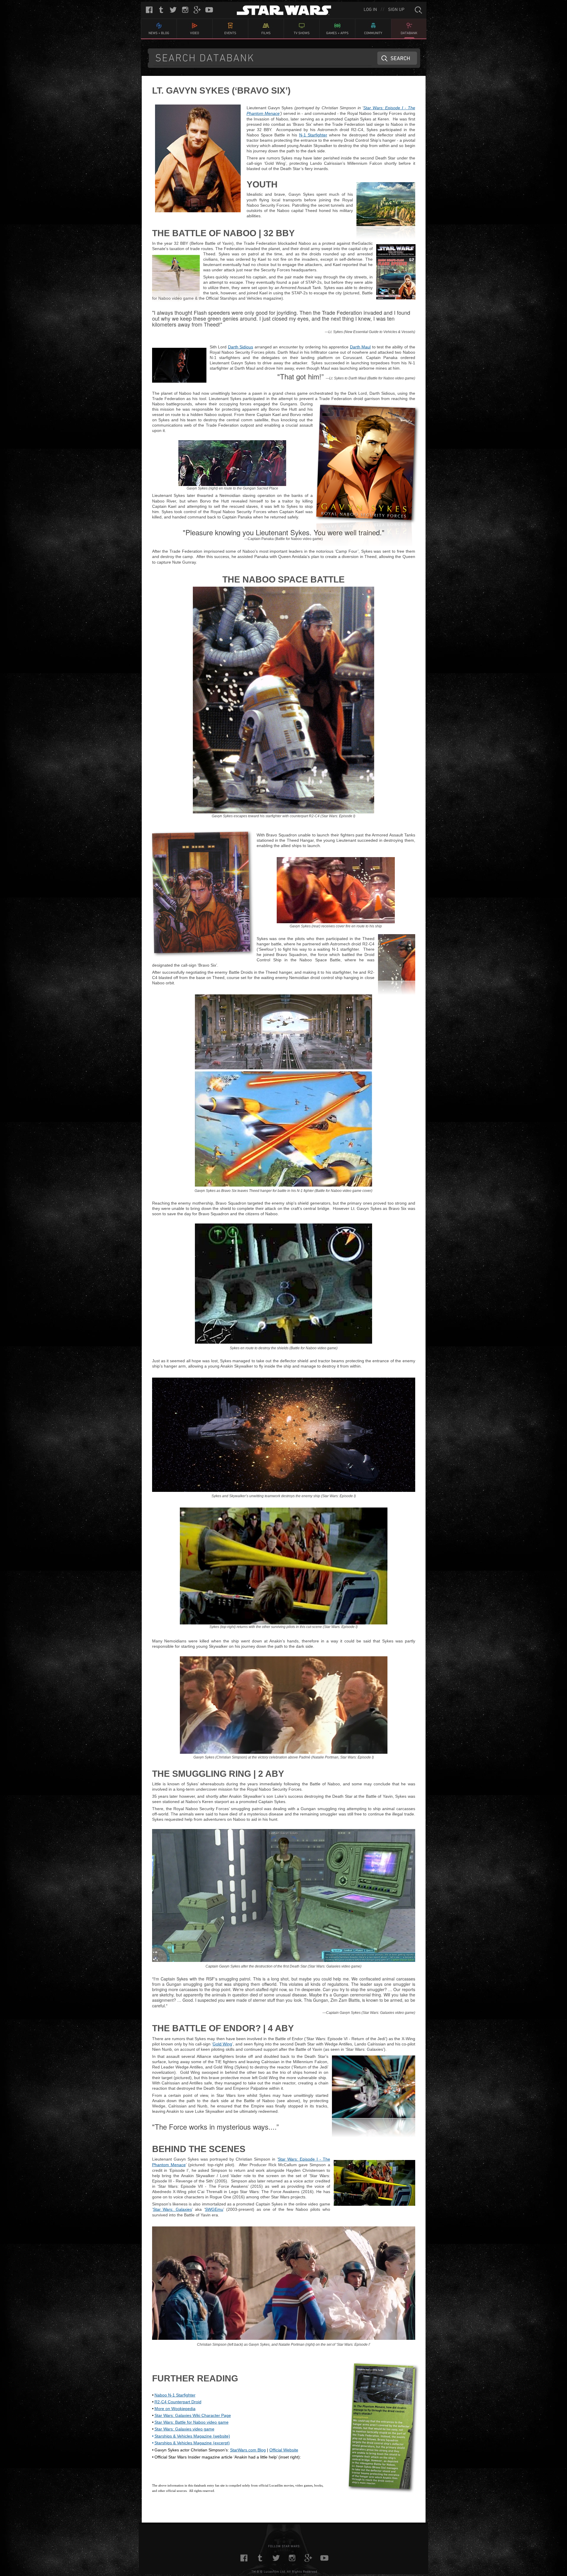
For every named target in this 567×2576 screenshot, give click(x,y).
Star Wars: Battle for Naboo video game (192, 2422)
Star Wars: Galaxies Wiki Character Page (193, 2415)
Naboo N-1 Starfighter (175, 2395)
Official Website (284, 2450)
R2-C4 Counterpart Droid (178, 2402)
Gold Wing (222, 2044)
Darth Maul (360, 347)
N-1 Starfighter (313, 135)
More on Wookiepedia (175, 2409)
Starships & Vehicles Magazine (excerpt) (192, 2443)
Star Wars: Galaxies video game (184, 2429)
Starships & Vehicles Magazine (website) (192, 2436)
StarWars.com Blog (248, 2450)
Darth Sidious (241, 347)
